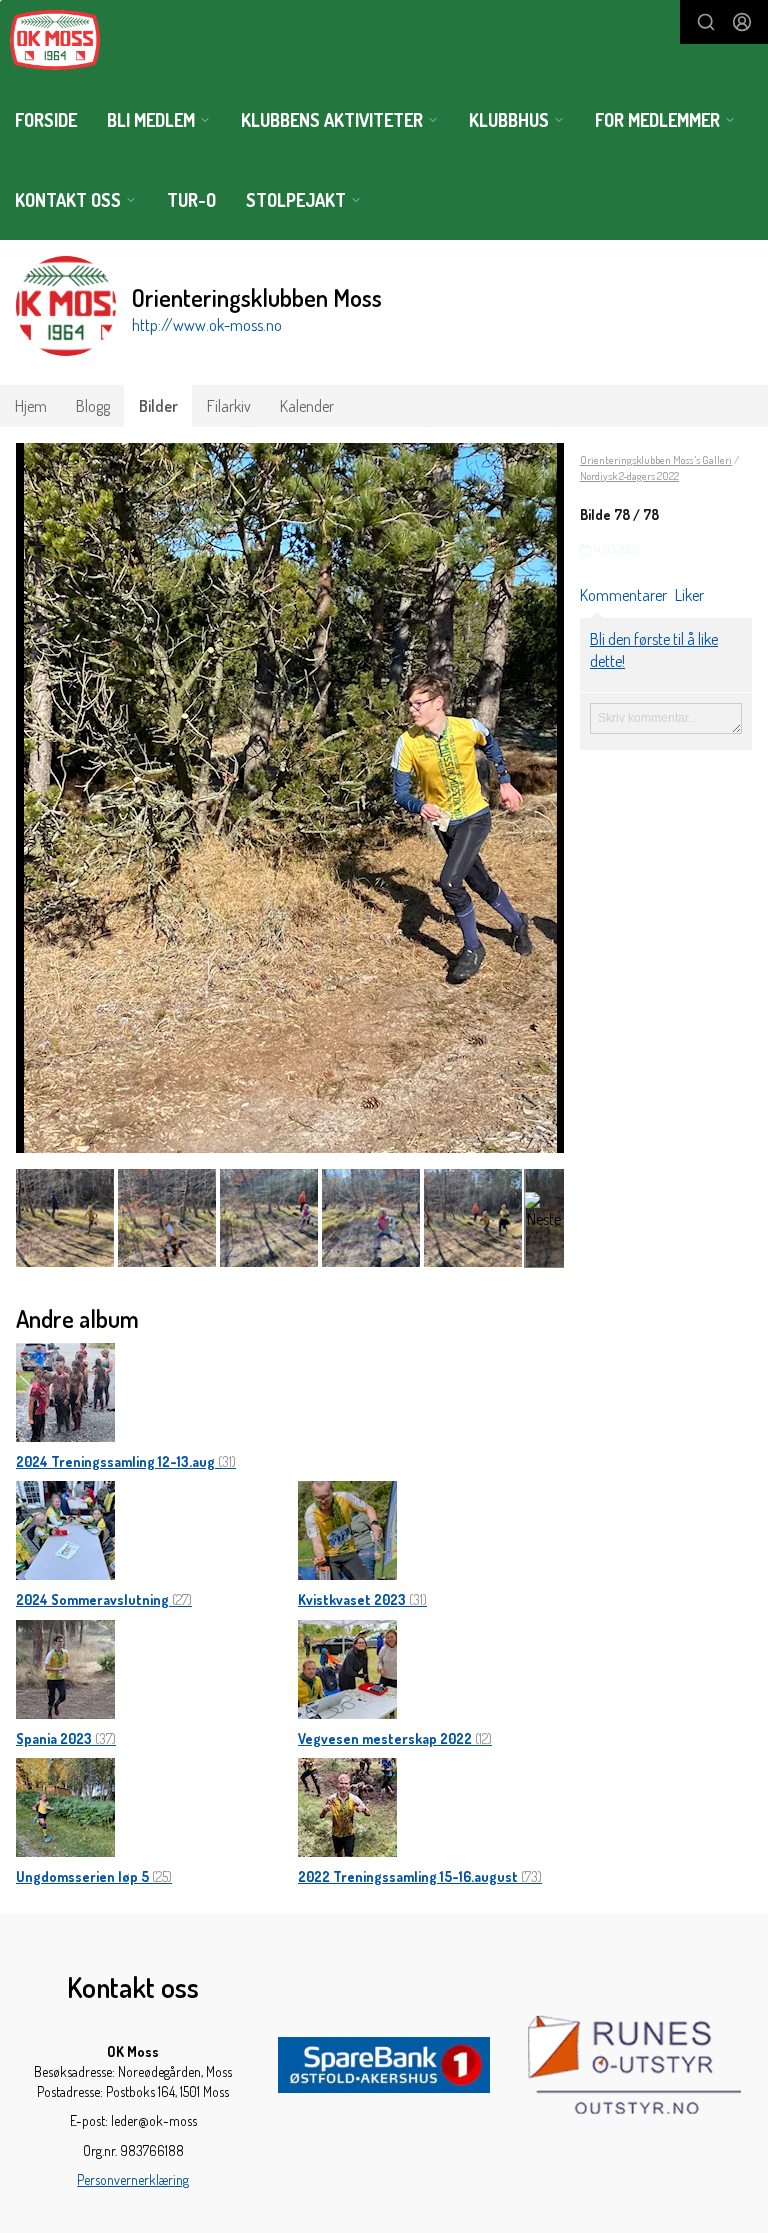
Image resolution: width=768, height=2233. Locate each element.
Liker (689, 595)
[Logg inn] (742, 22)
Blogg (93, 406)
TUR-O (191, 200)
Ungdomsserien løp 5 (94, 1876)
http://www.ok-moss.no (207, 325)
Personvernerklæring (133, 2179)
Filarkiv (229, 406)
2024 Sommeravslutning (104, 1599)
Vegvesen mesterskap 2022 (395, 1738)
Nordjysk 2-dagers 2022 (629, 476)
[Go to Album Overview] (65, 1390)
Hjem (31, 406)
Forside (46, 120)
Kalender (307, 406)
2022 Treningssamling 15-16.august (420, 1876)
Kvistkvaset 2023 (362, 1599)
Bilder (158, 406)
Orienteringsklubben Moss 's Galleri (656, 460)
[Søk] (706, 22)
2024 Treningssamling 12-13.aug (126, 1461)
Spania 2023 (66, 1738)
